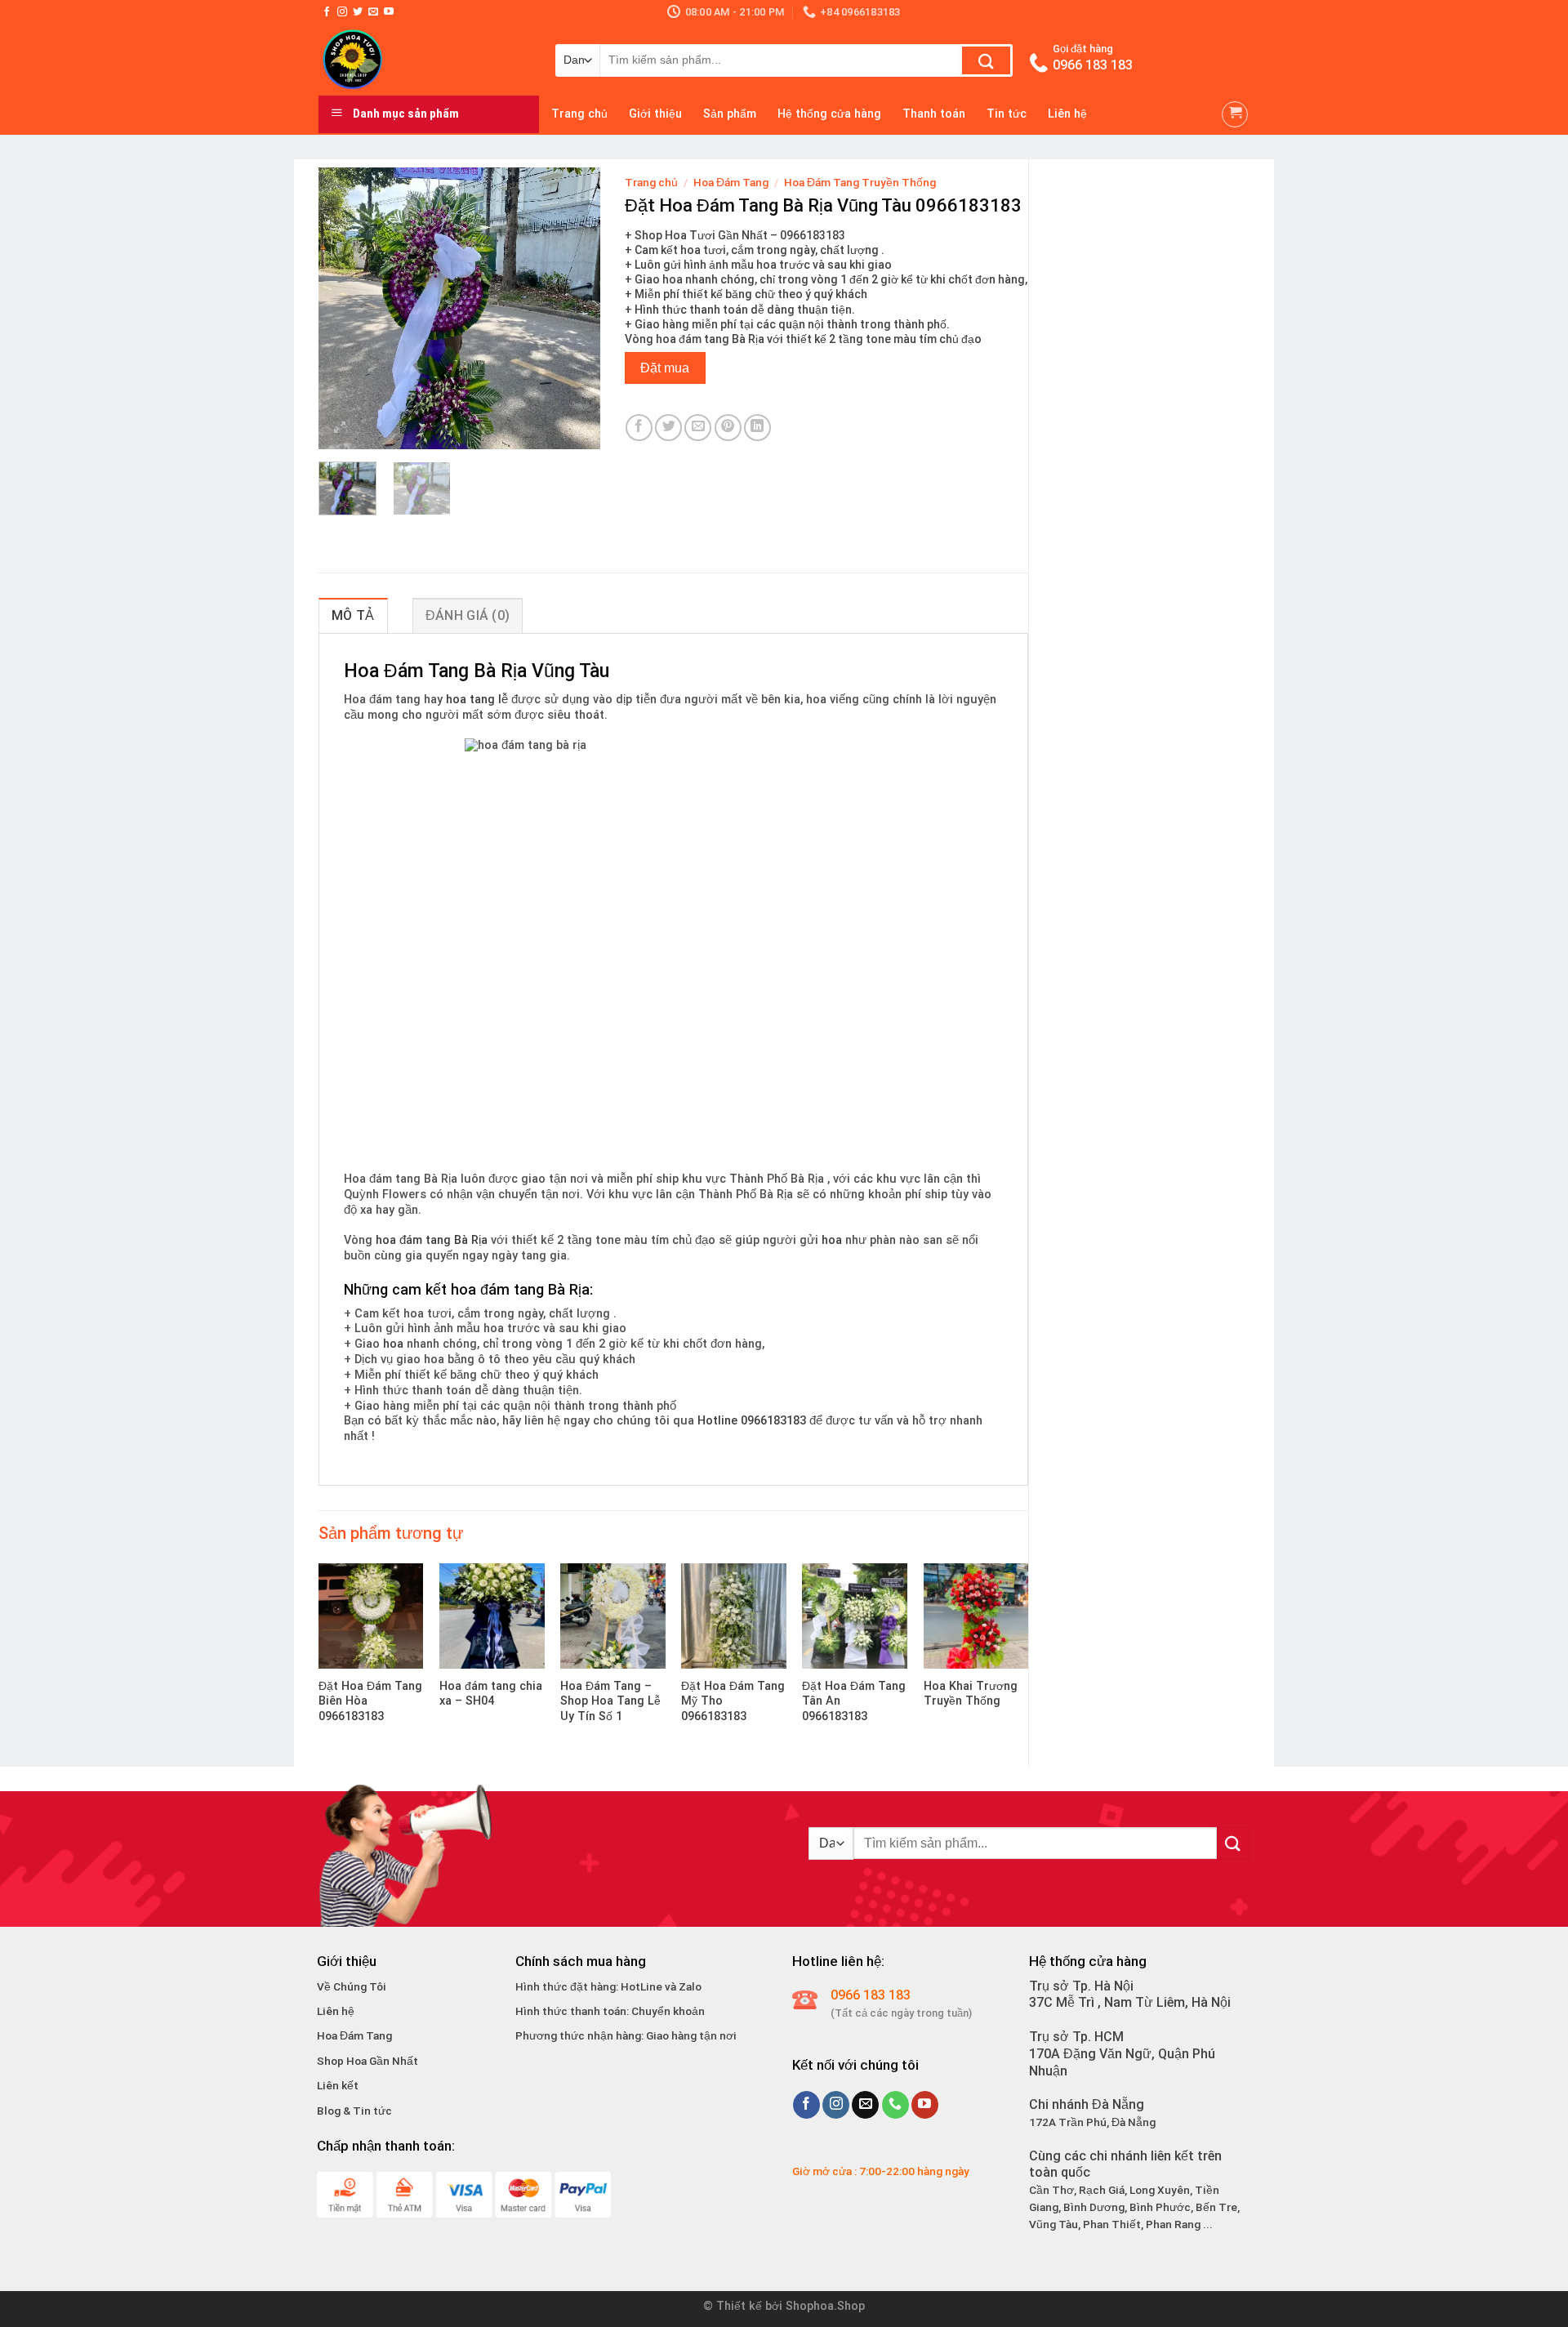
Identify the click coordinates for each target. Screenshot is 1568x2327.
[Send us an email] (373, 12)
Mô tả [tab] (353, 615)
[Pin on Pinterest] (728, 428)
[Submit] (986, 60)
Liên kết (338, 2085)
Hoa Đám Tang (731, 182)
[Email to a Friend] (698, 428)
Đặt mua (665, 368)
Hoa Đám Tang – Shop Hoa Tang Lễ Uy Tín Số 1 (610, 1701)
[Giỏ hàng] (1235, 114)
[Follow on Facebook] (327, 12)
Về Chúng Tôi (352, 1986)
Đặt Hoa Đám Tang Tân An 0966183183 (854, 1701)
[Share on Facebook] (639, 428)
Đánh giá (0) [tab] (468, 615)
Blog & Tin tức (354, 2111)
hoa (832, 1240)
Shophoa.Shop (825, 2306)
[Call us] (895, 2105)
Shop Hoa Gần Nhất (367, 2061)
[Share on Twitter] (668, 428)
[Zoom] (340, 429)
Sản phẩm (730, 114)
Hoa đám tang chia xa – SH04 (491, 1694)
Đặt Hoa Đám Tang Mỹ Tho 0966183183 (733, 1701)
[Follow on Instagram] (342, 12)
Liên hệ (1067, 114)
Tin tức (1007, 114)
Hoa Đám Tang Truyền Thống (860, 182)
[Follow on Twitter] (358, 12)
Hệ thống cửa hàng (829, 114)
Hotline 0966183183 (752, 1421)
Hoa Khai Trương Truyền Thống (971, 1694)
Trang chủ (579, 114)
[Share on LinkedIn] (757, 428)
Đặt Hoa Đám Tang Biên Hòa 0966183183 (370, 1701)
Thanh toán (934, 114)
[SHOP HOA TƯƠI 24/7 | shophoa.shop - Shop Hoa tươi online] (425, 59)
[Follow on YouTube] (389, 12)
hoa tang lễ (477, 700)
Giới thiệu (655, 114)
